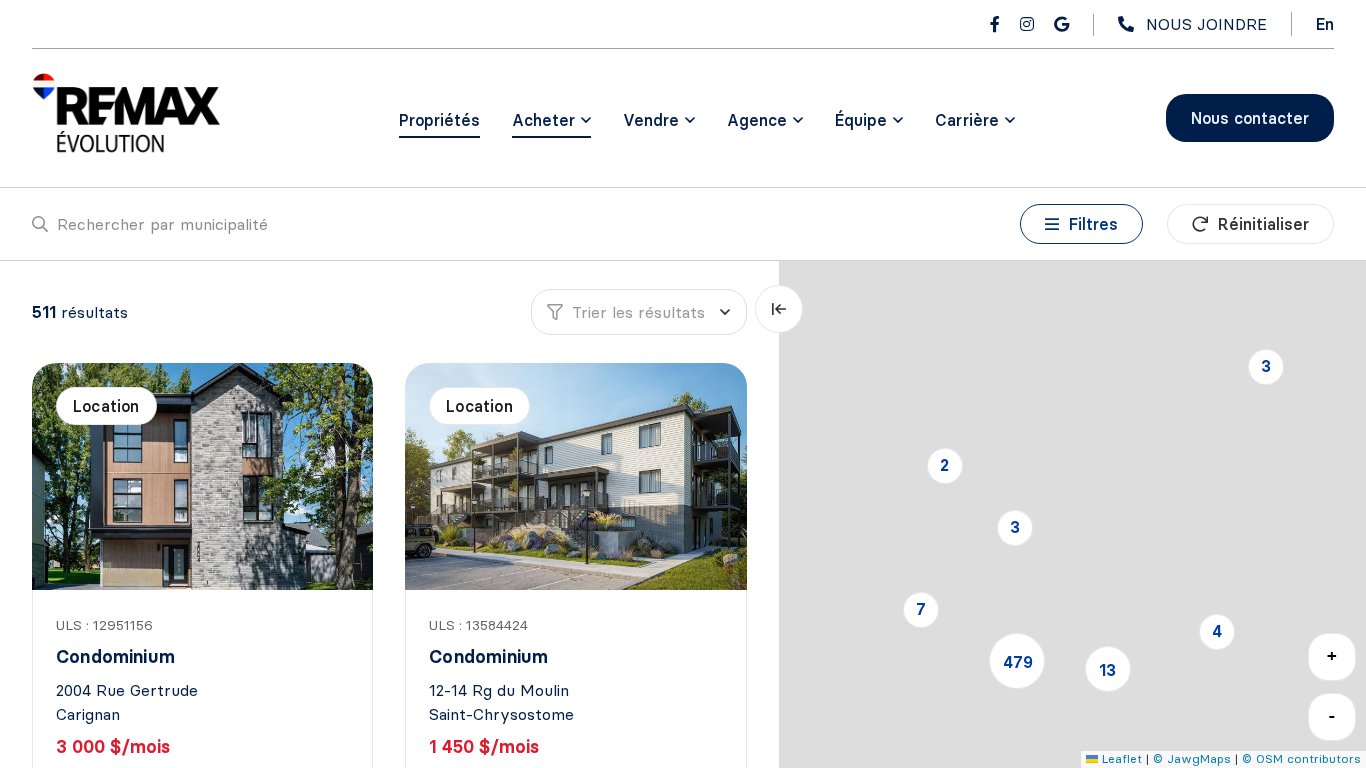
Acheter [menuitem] (543, 120)
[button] (1266, 367)
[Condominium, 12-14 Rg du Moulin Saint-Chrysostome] (577, 476)
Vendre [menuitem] (651, 120)
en (1325, 24)
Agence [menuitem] (757, 120)
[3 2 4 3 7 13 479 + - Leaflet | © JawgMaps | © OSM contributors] (1072, 514)
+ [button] (1332, 655)
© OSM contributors (1301, 758)
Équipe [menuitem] (861, 120)
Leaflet (1120, 758)
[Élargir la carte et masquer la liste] (779, 309)
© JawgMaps (1192, 758)
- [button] (1332, 715)
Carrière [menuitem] (967, 120)
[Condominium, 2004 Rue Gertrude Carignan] (204, 476)
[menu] (551, 120)
